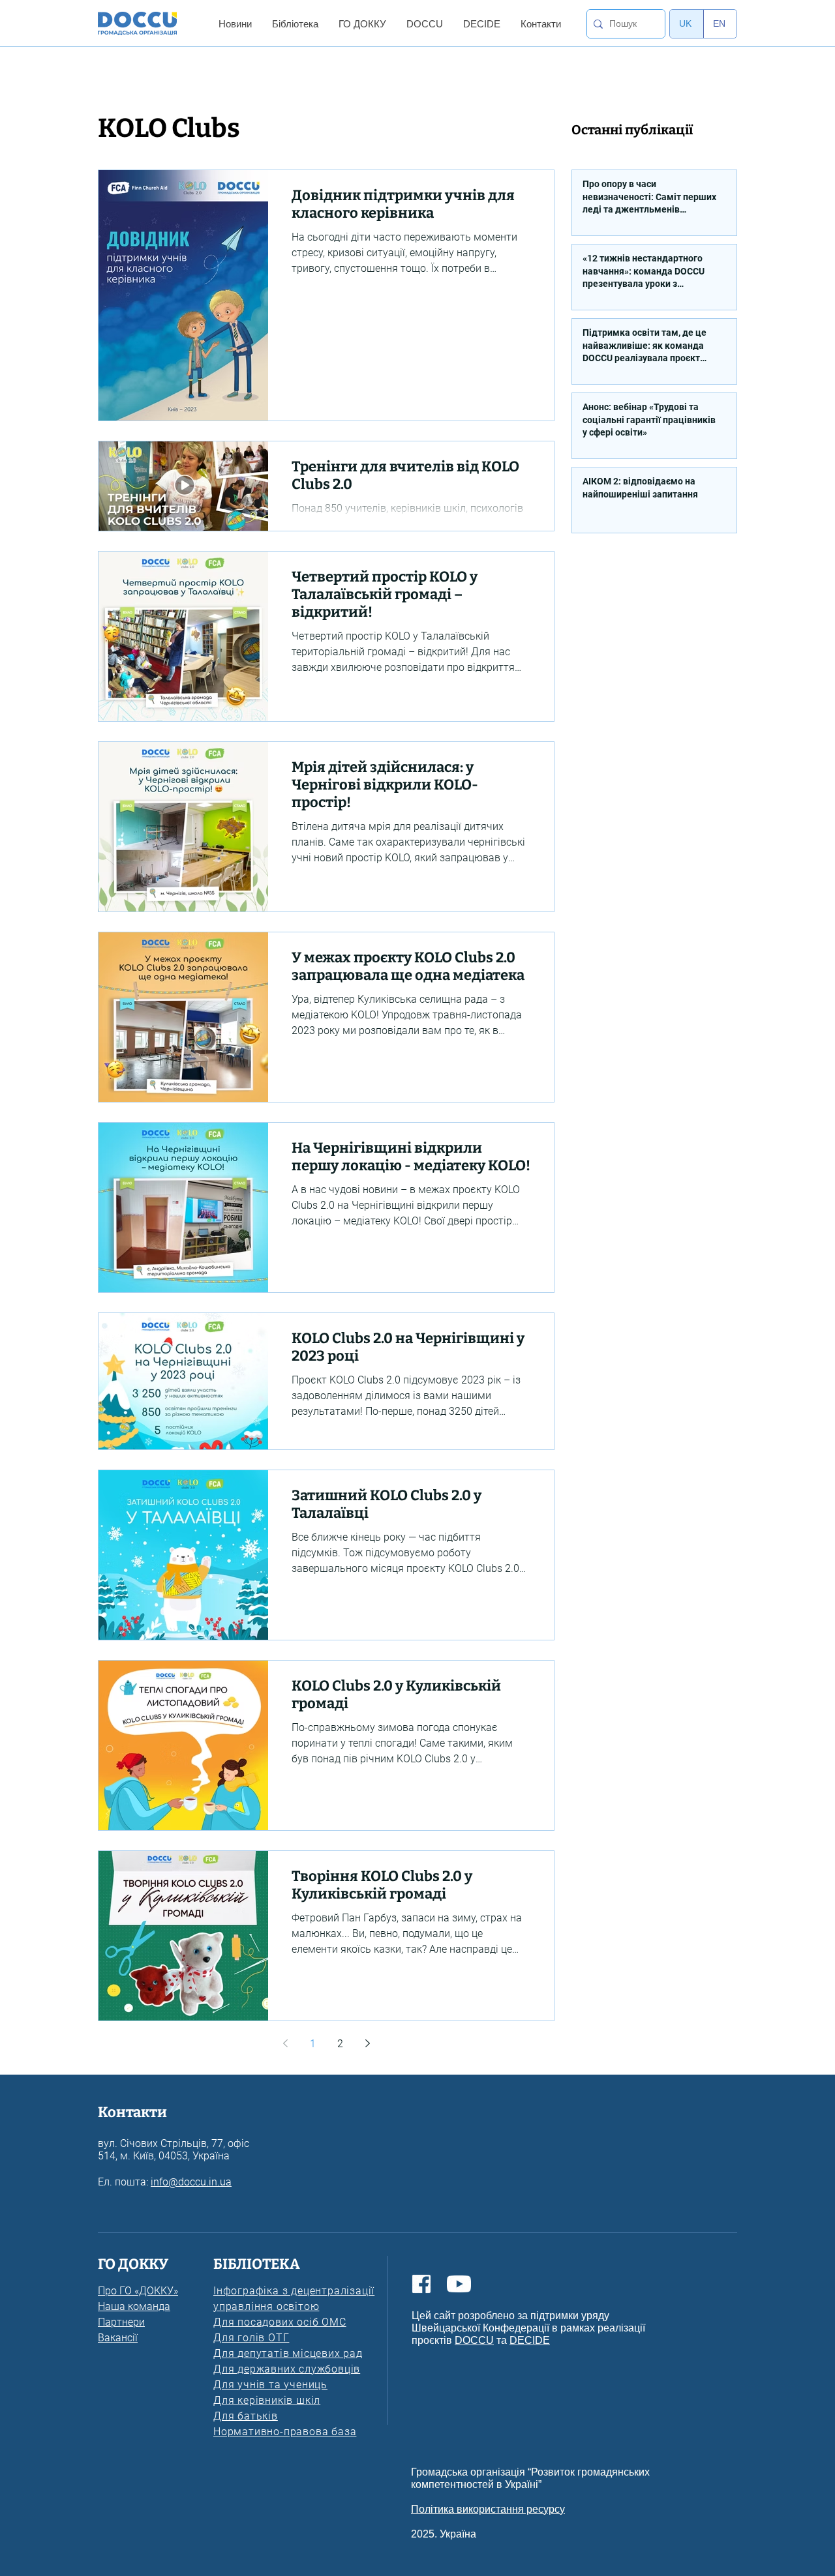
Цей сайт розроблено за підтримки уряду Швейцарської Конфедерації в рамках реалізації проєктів (528, 2328)
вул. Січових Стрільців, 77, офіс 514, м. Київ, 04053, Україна (174, 2150)
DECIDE (530, 2340)
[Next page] (367, 2043)
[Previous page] (285, 2043)
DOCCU (474, 2340)
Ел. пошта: (124, 2182)
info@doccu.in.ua (191, 2182)
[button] (235, 24)
